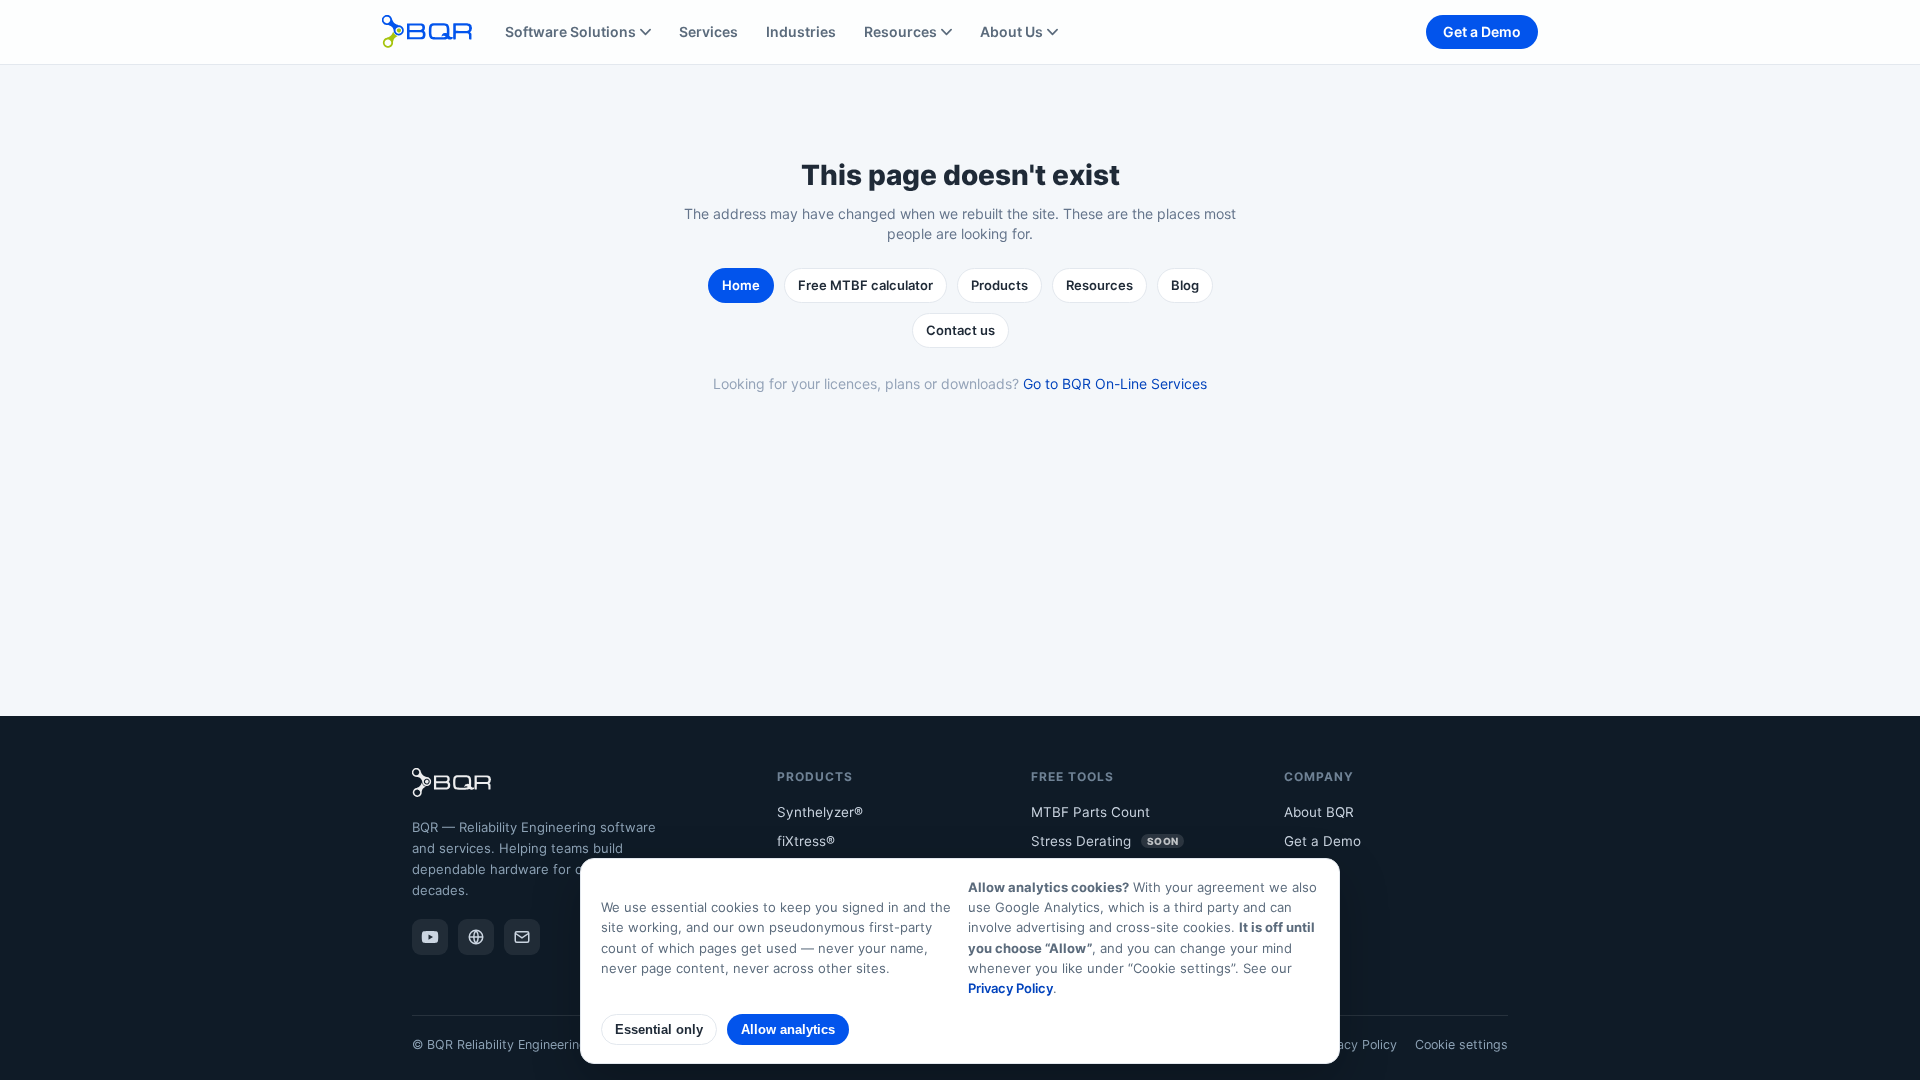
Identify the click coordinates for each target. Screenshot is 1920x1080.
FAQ (1297, 900)
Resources (900, 31)
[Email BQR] (522, 937)
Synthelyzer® (820, 812)
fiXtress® (806, 841)
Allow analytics (788, 1029)
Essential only (659, 1029)
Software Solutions (570, 31)
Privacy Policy (1355, 1044)
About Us (1011, 31)
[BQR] (476, 937)
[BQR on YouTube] (430, 937)
